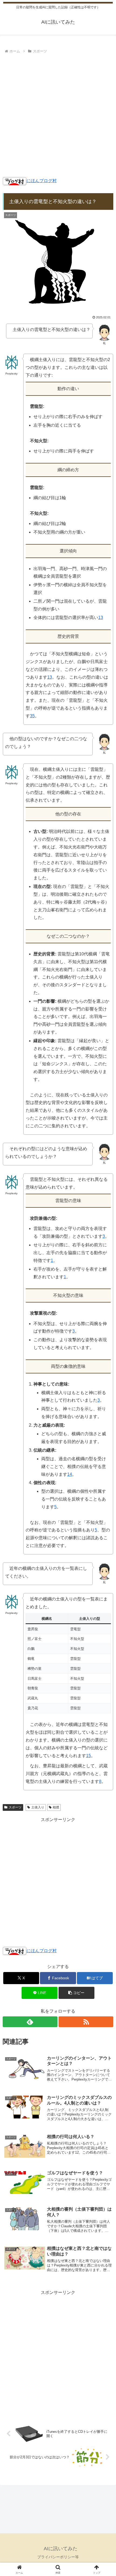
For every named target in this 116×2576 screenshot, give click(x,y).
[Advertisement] (58, 116)
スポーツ (15, 1807)
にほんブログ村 (42, 181)
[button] (76, 1993)
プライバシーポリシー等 (58, 2557)
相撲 (56, 1807)
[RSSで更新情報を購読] (86, 2022)
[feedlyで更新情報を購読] (30, 2022)
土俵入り (38, 1807)
